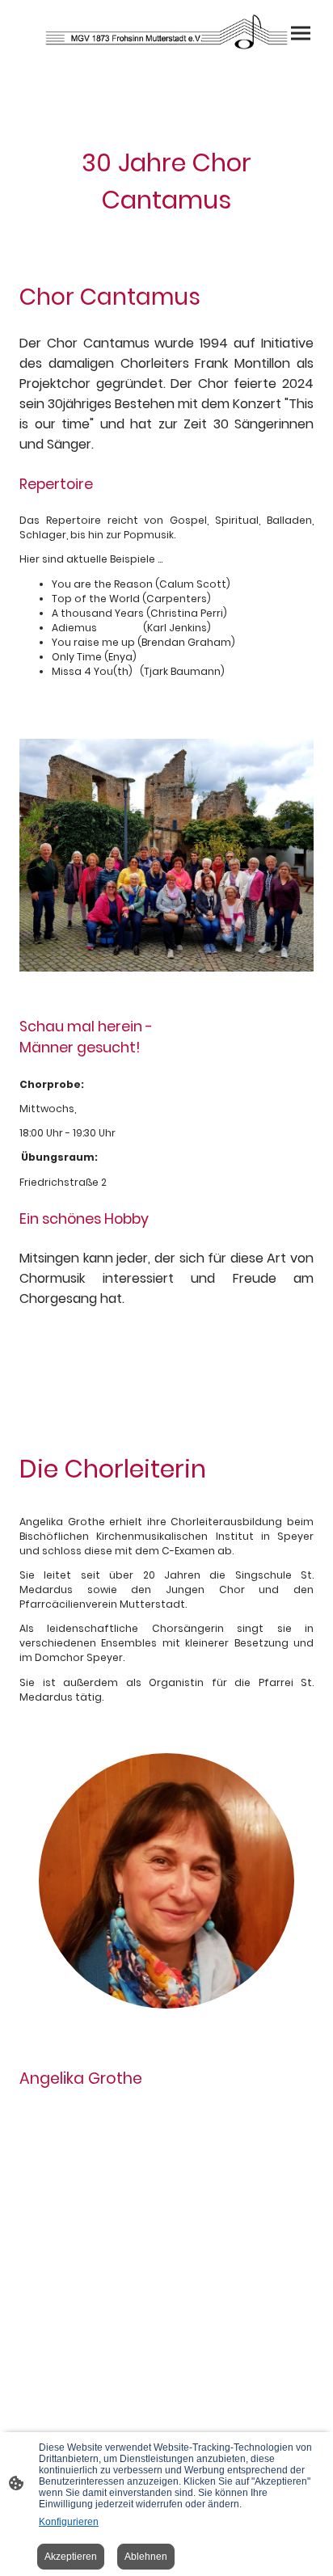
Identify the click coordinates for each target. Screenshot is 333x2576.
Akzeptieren (71, 2557)
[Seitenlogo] (167, 32)
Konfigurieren (69, 2522)
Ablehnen (146, 2557)
